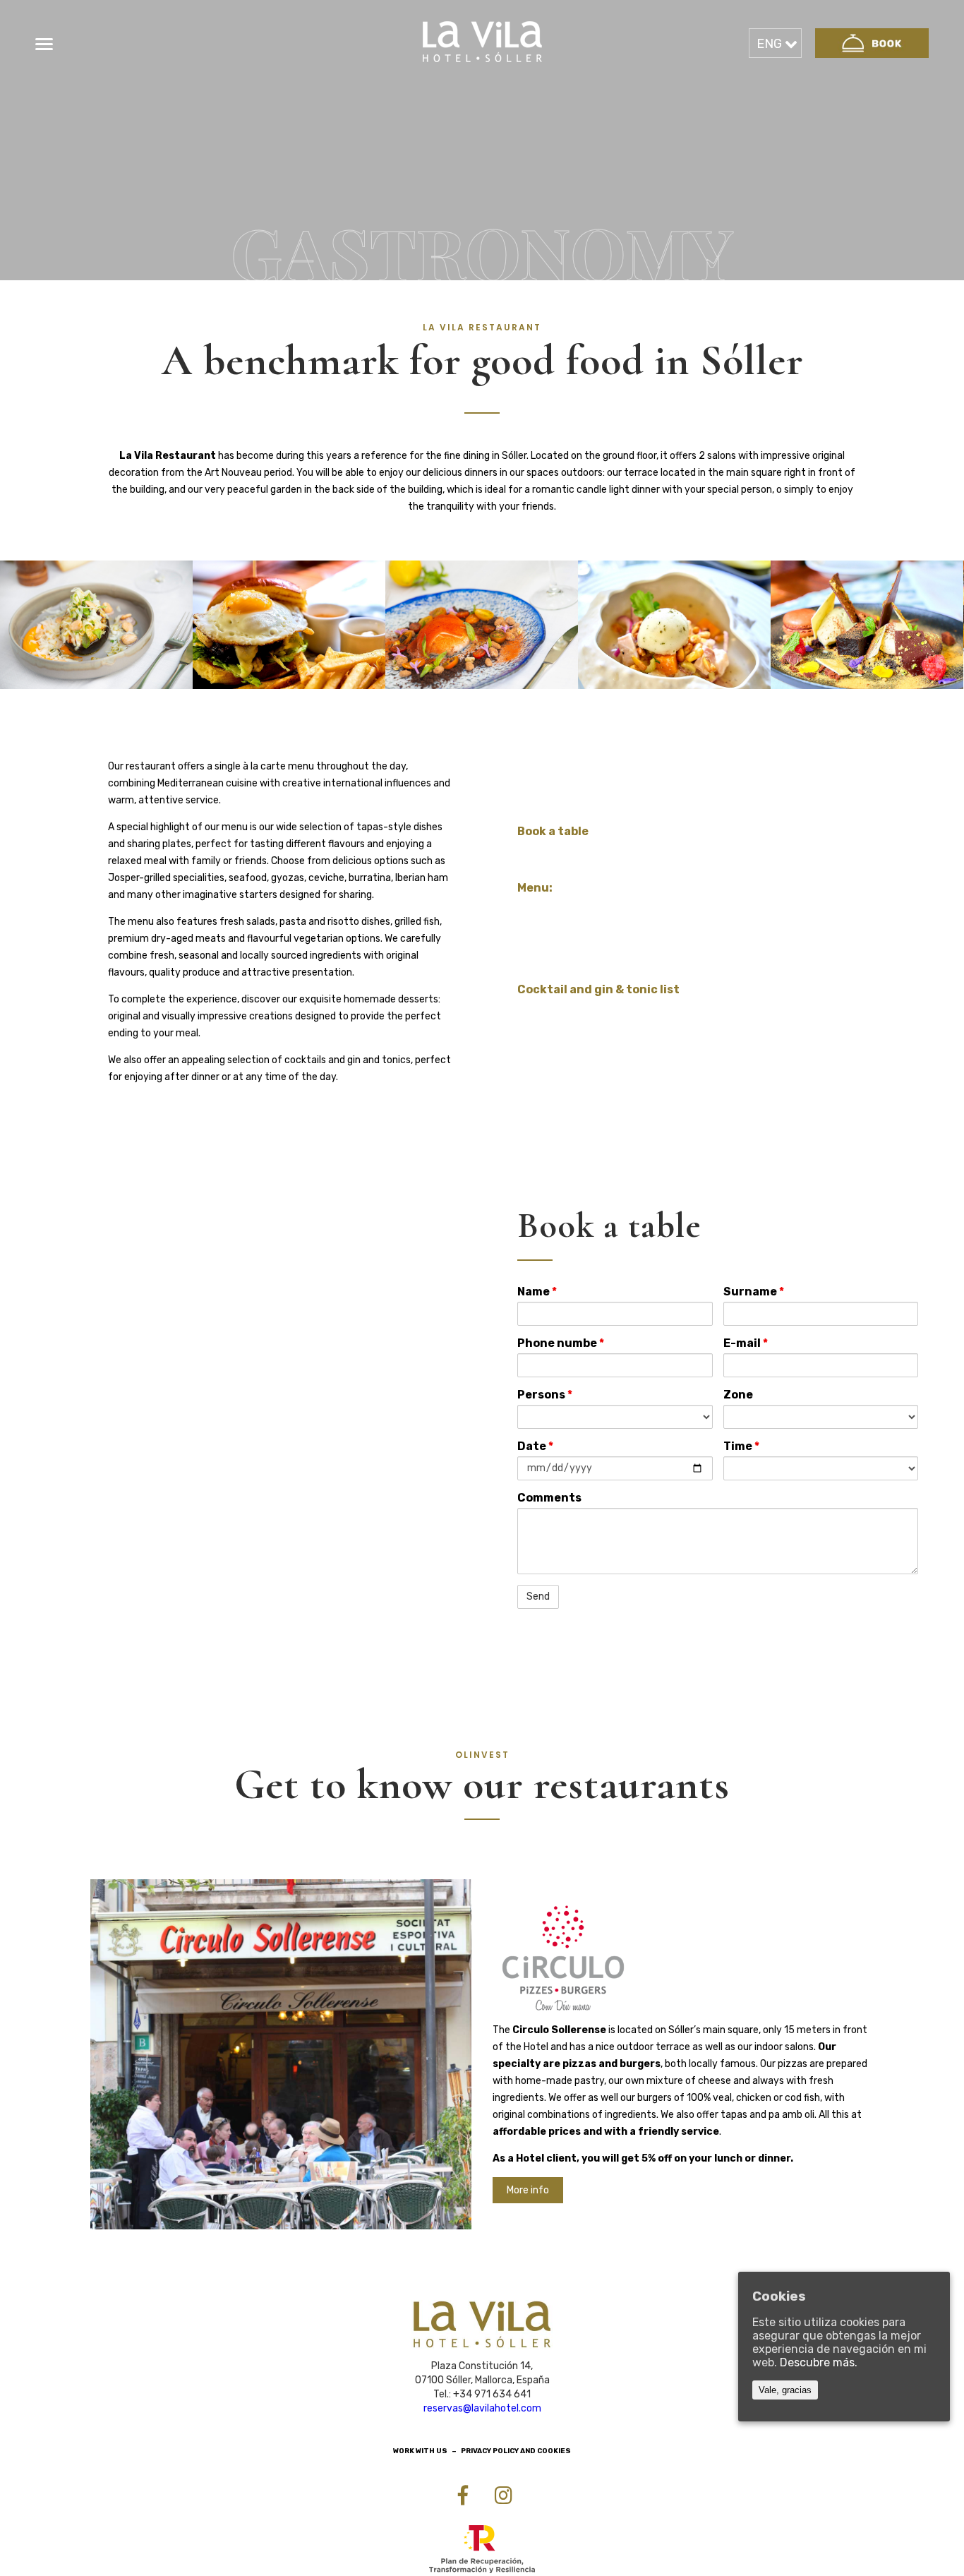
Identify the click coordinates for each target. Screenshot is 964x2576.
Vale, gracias (785, 2390)
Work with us (420, 2451)
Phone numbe (561, 1343)
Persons (545, 1395)
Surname (754, 1292)
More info (528, 2190)
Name (537, 1292)
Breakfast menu (560, 910)
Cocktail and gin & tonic (581, 1012)
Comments (549, 1498)
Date (535, 1446)
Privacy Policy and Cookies (516, 2451)
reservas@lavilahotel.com (482, 2408)
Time (741, 1446)
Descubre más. (819, 2362)
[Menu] (44, 44)
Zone (738, 1395)
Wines (533, 955)
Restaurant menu (564, 933)
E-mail (746, 1343)
